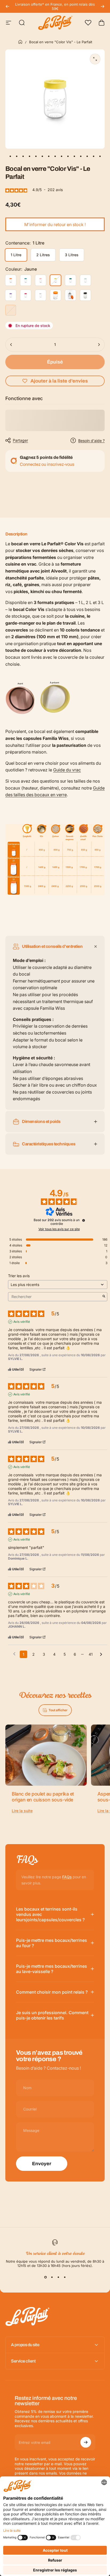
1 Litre (16, 255)
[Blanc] (41, 295)
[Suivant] (103, 6)
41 (91, 1654)
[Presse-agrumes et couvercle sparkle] (70, 295)
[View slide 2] (52, 2277)
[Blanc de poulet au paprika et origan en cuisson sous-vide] (46, 1755)
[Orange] (11, 280)
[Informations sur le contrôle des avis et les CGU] (84, 1220)
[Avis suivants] (101, 1655)
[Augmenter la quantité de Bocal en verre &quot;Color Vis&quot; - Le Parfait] (99, 345)
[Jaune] (56, 280)
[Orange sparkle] (11, 310)
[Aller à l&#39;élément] (10, 156)
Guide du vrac (67, 770)
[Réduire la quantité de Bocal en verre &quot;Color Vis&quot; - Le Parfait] (11, 345)
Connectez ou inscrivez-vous (47, 464)
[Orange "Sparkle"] (56, 295)
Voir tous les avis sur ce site (59, 1229)
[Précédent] (7, 6)
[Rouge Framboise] (26, 295)
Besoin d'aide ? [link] (91, 441)
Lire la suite (22, 1811)
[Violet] (11, 295)
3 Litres (72, 255)
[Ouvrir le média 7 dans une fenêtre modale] (95, 59)
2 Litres (43, 255)
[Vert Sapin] (70, 280)
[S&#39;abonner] (86, 2442)
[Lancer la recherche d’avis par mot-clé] (104, 1297)
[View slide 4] (65, 2277)
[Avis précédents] (14, 1654)
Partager (20, 440)
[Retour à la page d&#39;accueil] (20, 42)
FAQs (67, 1877)
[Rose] (41, 280)
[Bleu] (26, 280)
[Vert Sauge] (85, 280)
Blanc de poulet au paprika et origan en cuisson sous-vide (43, 1797)
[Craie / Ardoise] (85, 295)
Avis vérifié (22, 1322)
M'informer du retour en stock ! (55, 224)
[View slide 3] (58, 2277)
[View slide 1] (45, 2277)
